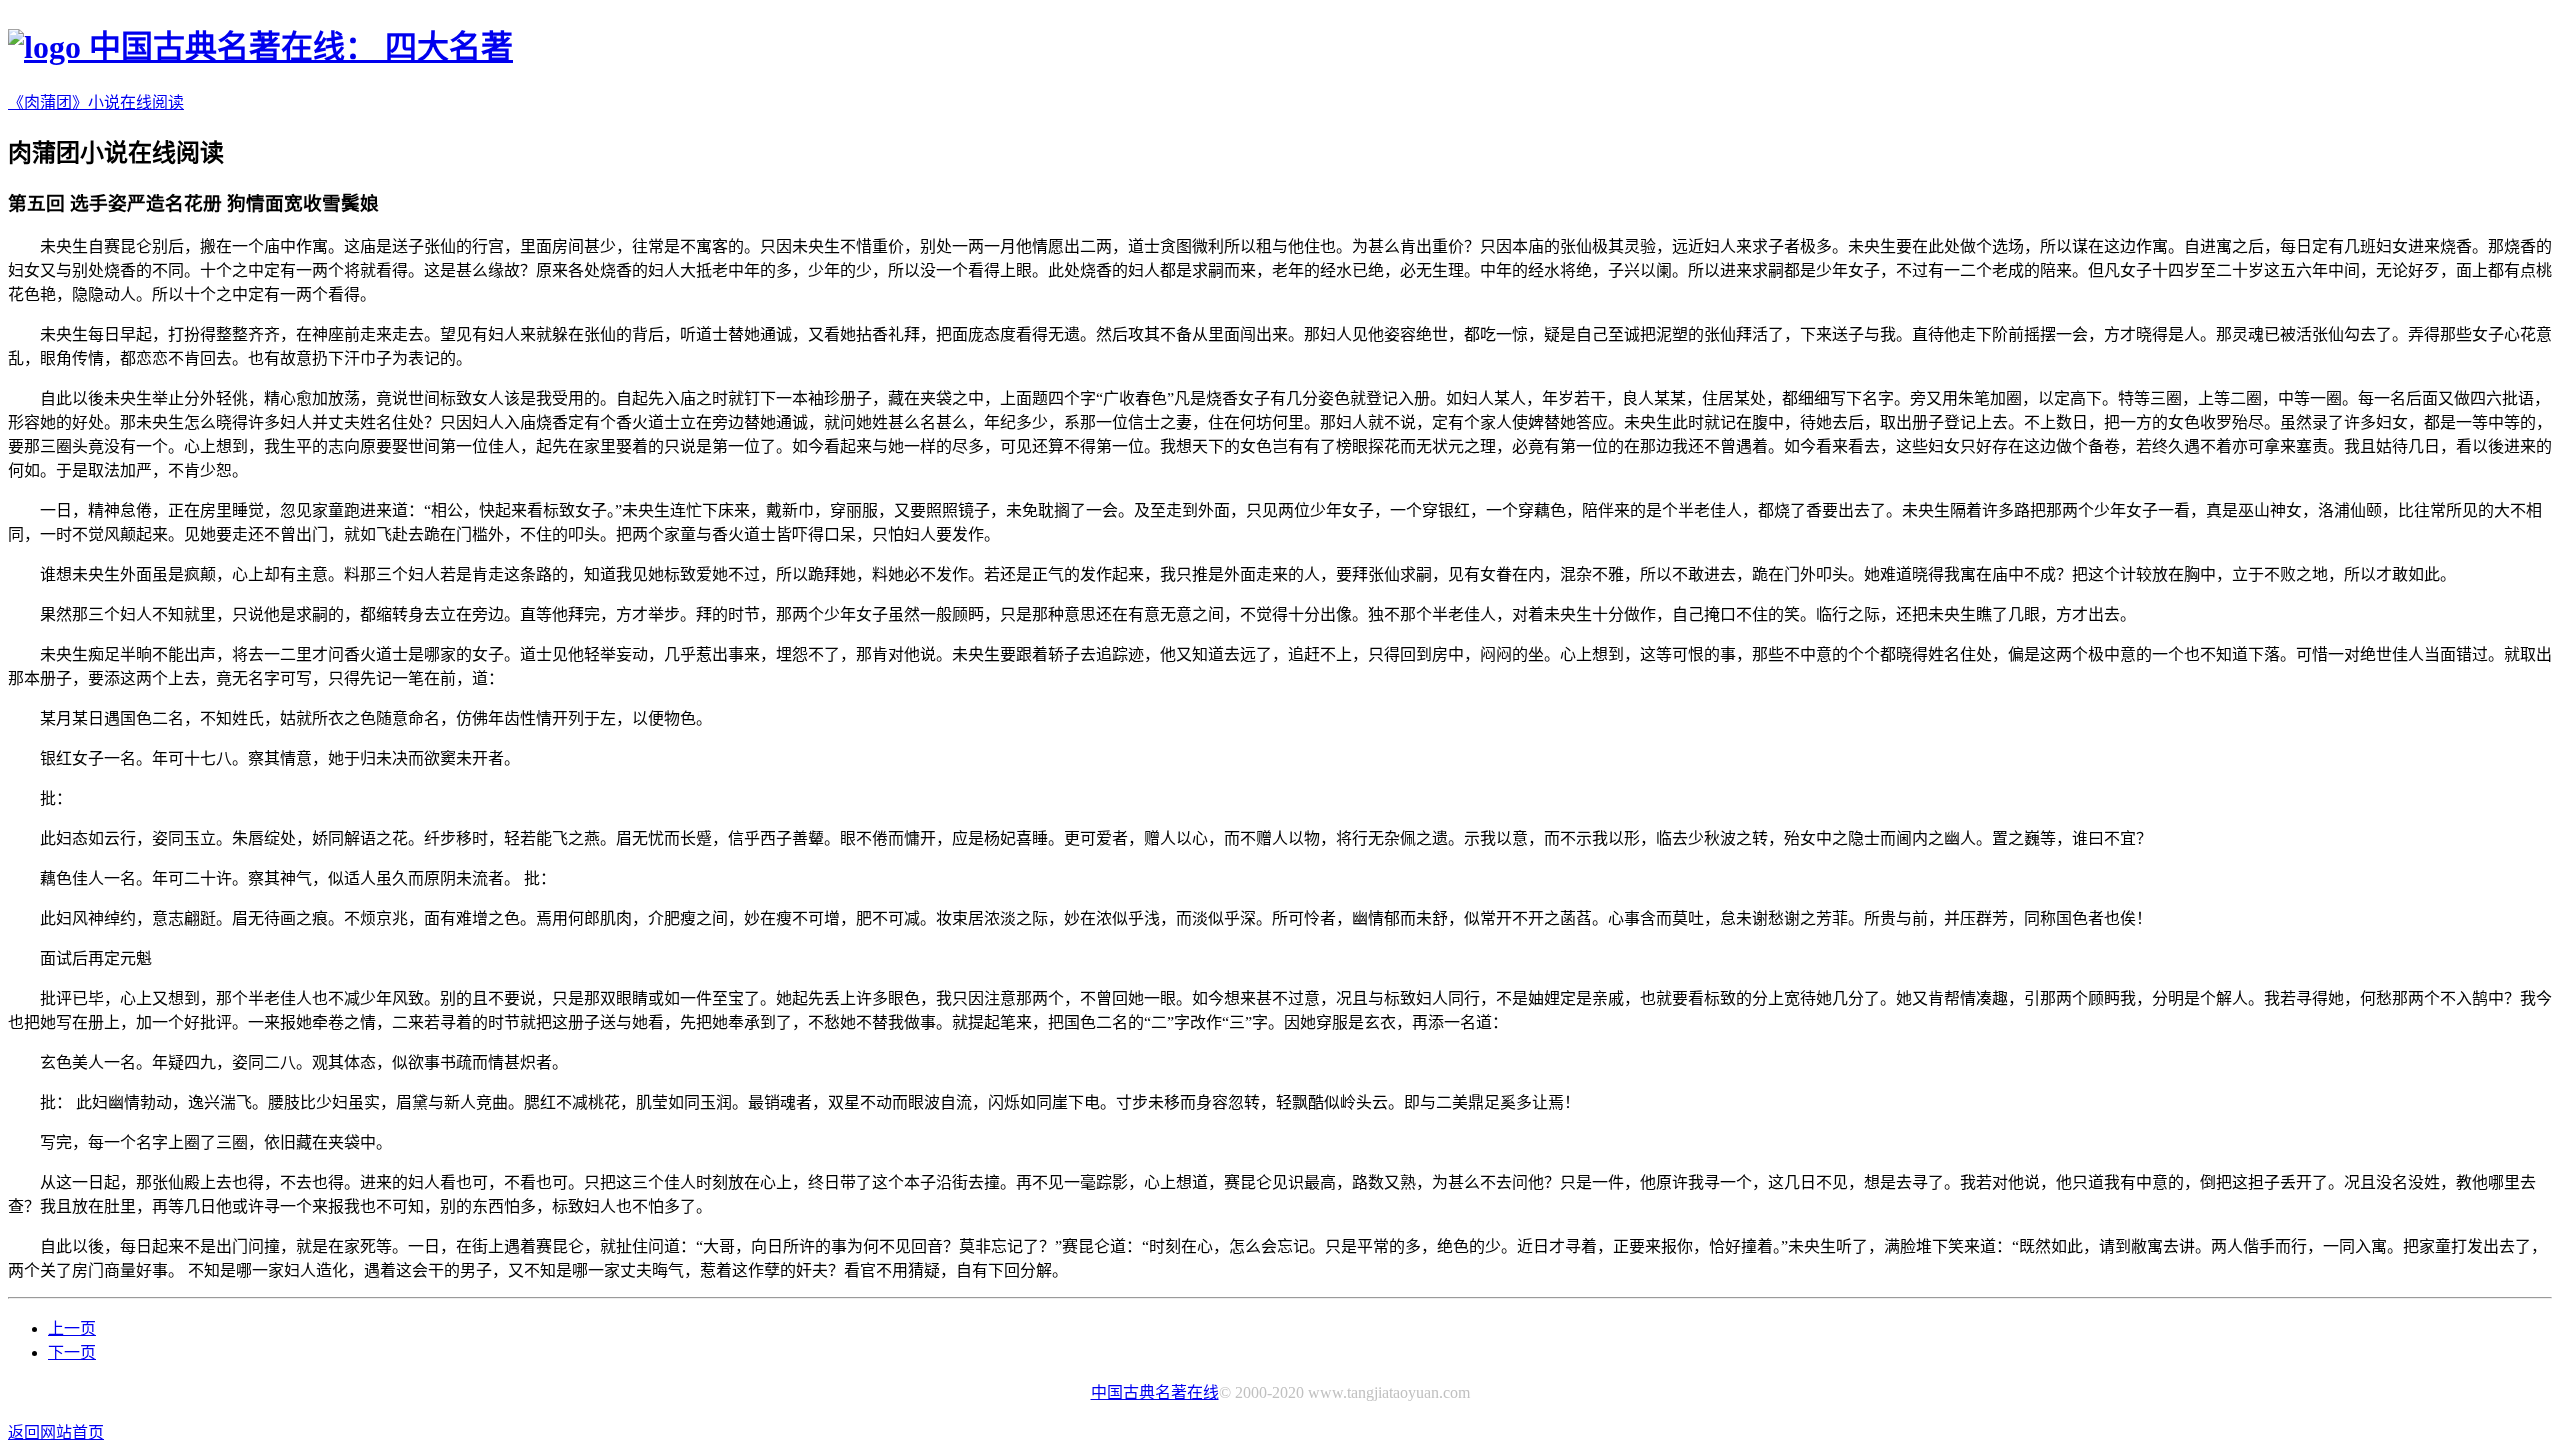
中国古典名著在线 (1155, 1392)
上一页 (72, 1328)
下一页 (72, 1352)
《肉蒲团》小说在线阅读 (96, 102)
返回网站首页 (56, 1432)
